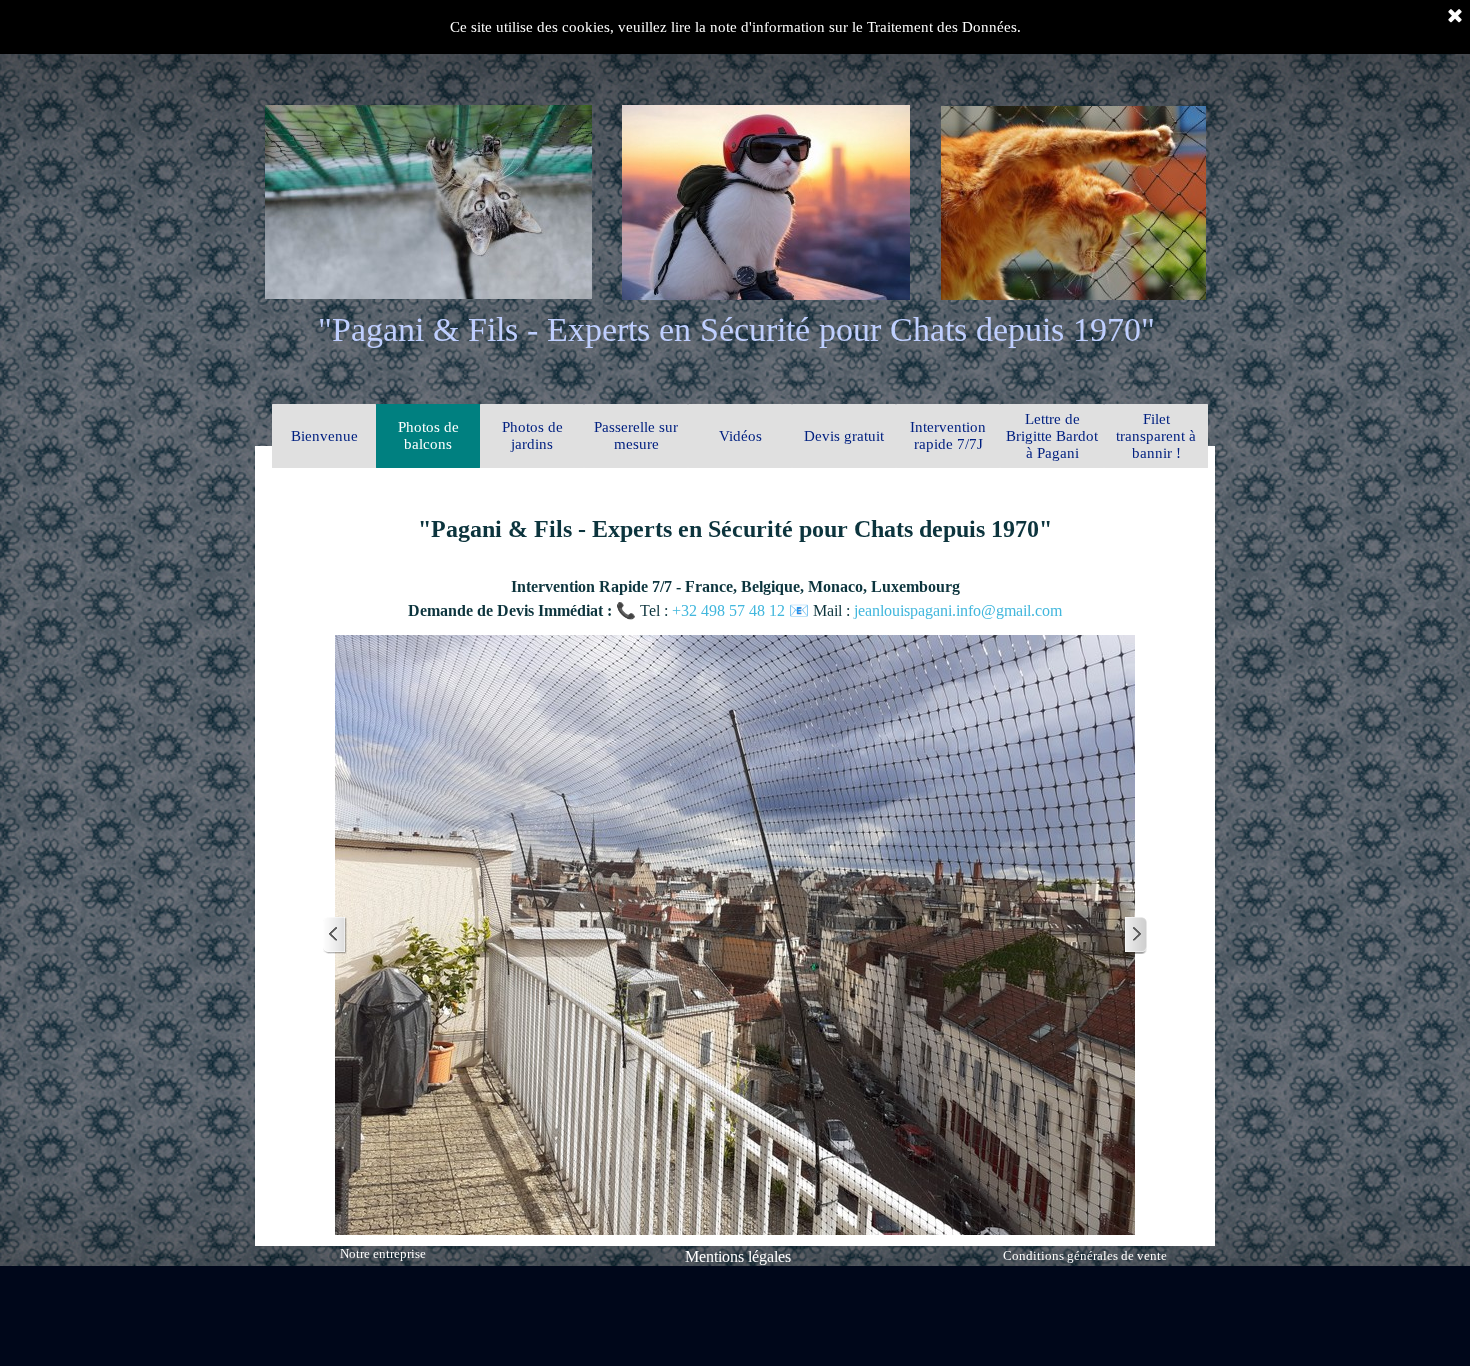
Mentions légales (738, 1256)
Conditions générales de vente (1085, 1255)
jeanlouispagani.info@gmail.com (958, 610)
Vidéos (740, 436)
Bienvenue (324, 436)
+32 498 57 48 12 (730, 610)
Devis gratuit (844, 436)
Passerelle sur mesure (636, 435)
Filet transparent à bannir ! (1156, 436)
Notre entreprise (383, 1253)
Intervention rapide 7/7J (948, 435)
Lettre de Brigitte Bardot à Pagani (1052, 436)
